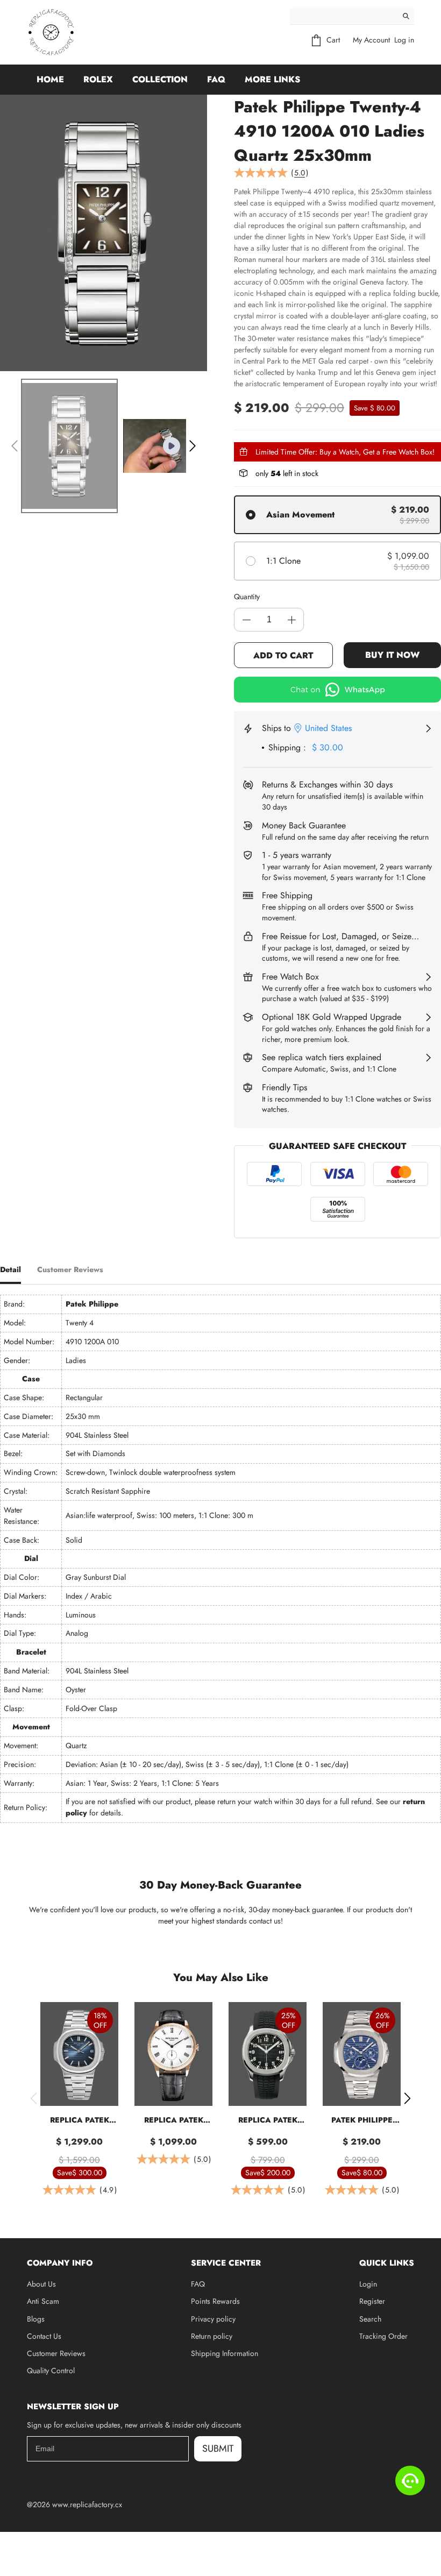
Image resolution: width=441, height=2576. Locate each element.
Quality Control (51, 2371)
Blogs (36, 2319)
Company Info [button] (60, 2263)
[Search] (406, 16)
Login (368, 2284)
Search (370, 2319)
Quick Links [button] (387, 2263)
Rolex (98, 79)
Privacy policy (213, 2319)
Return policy (212, 2336)
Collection (160, 79)
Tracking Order (383, 2336)
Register (372, 2301)
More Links (272, 79)
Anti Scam (43, 2301)
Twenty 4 (80, 1323)
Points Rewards (215, 2301)
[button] (15, 446)
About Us (41, 2284)
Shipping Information (225, 2353)
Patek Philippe (92, 1304)
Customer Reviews (56, 2353)
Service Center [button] (226, 2263)
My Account (371, 40)
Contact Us (44, 2336)
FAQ (216, 79)
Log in (404, 40)
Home (50, 79)
